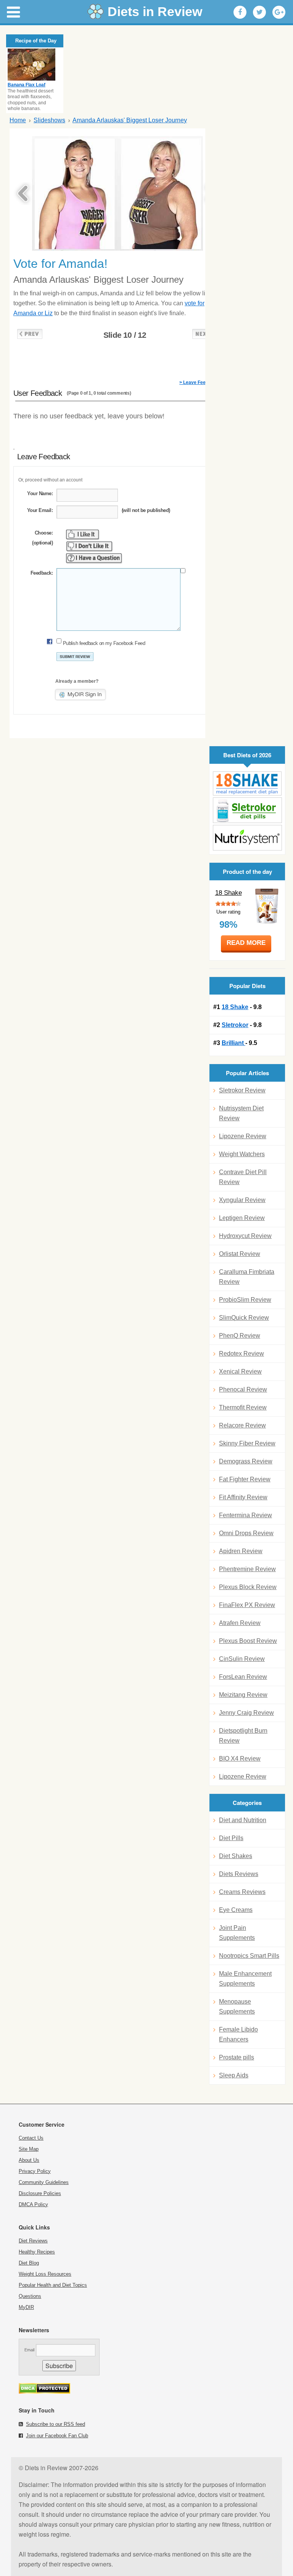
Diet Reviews (33, 2241)
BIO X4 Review (240, 1759)
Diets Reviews (239, 1874)
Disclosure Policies (40, 2193)
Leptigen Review (242, 1218)
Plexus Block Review (248, 1587)
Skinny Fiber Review (247, 1443)
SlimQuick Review (244, 1318)
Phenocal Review (243, 1389)
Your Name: (40, 493)
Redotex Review (241, 1354)
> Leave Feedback (199, 382)
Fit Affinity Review (243, 1497)
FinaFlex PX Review (247, 1605)
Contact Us (31, 2138)
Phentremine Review (247, 1569)
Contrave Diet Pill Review (243, 1177)
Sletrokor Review (242, 1090)
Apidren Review (241, 1551)
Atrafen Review (240, 1623)
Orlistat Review (240, 1254)
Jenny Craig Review (246, 1713)
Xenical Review (240, 1371)
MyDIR (26, 2307)
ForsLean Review (243, 1677)
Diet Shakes (236, 1856)
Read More (246, 943)
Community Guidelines (44, 2182)
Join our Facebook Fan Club (57, 2436)
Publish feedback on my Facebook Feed (104, 643)
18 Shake (229, 893)
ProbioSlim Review (245, 1300)
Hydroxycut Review (245, 1236)
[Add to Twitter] (259, 12)
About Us (29, 2160)
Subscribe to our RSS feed (56, 2424)
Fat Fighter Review (245, 1479)
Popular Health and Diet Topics (53, 2285)
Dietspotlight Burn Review (243, 1736)
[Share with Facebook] (240, 12)
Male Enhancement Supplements (245, 1979)
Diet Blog (29, 2263)
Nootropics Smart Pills (249, 1956)
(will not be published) (146, 510)
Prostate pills (237, 2057)
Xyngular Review (242, 1200)
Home (18, 120)
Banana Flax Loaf (27, 85)
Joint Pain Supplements (237, 1933)
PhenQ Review (240, 1336)
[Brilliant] (247, 838)
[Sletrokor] (247, 810)
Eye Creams (236, 1910)
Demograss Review (246, 1461)
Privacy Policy (35, 2171)
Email (29, 2350)
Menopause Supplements (237, 2007)
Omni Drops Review (246, 1533)
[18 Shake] (247, 783)
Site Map (29, 2149)
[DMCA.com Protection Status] (44, 2392)
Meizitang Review (243, 1695)
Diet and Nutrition (243, 1820)
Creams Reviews (242, 1892)
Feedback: (42, 573)
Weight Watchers (242, 1154)
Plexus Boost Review (248, 1641)
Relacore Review (242, 1425)
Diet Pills (231, 1838)
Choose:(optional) (42, 538)
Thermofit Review (243, 1407)
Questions (30, 2296)
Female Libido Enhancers (238, 2034)
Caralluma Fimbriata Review (247, 1277)
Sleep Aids (234, 2075)
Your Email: (40, 510)
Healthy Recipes (37, 2252)
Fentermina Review (246, 1515)
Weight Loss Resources (45, 2274)
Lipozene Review (243, 1136)
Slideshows (49, 120)
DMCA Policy (33, 2204)
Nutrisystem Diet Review (241, 1113)
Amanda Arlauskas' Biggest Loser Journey (130, 120)
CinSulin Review (242, 1659)
